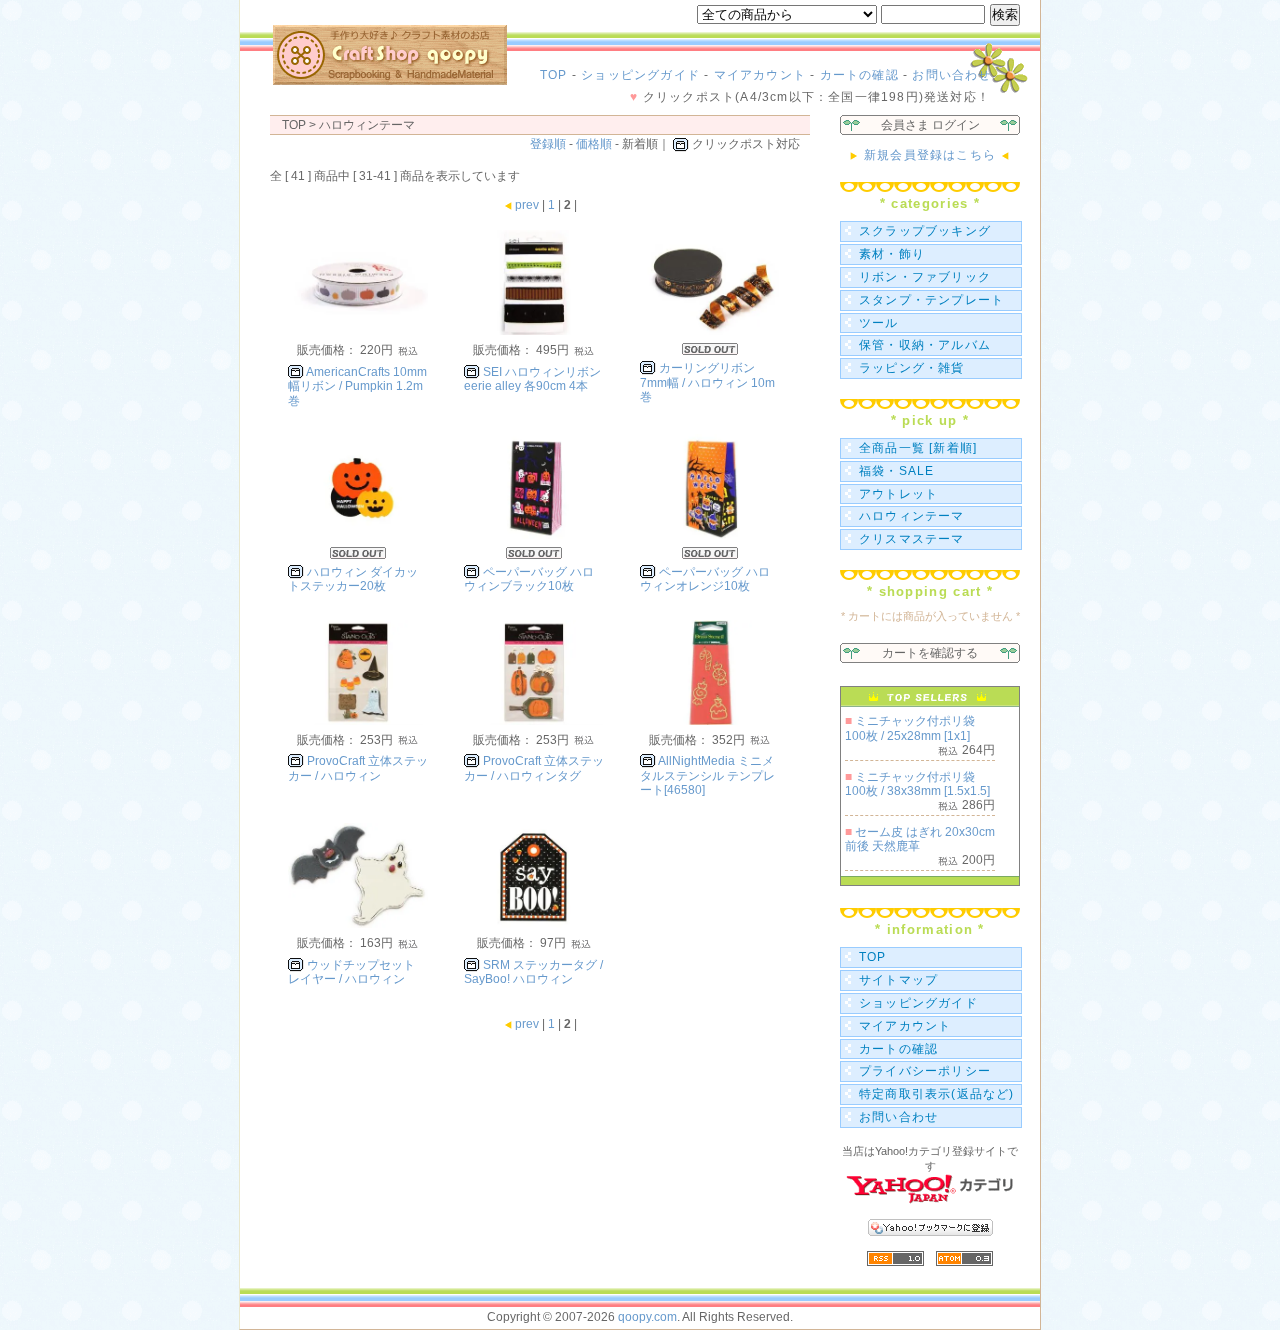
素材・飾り (892, 254)
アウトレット (898, 494)
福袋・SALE (896, 471)
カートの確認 (859, 75)
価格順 (594, 144)
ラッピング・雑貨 (912, 368)
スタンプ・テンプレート (931, 300)
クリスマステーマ (912, 539)
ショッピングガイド (640, 75)
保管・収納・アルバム (925, 345)
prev (527, 205)
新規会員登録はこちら (930, 155)
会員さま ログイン (930, 125)
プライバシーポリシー (925, 1071)
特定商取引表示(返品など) (937, 1094)
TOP (554, 75)
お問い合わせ (951, 75)
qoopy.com (647, 1317)
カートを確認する (930, 653)
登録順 (548, 144)
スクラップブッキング (925, 231)
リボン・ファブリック (925, 277)
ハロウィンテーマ (912, 516)
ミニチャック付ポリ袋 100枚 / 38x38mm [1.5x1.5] (917, 784)
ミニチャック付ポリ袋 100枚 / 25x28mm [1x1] (910, 728)
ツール (879, 323)
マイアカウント (760, 75)
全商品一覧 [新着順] (918, 448)
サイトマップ (898, 980)
